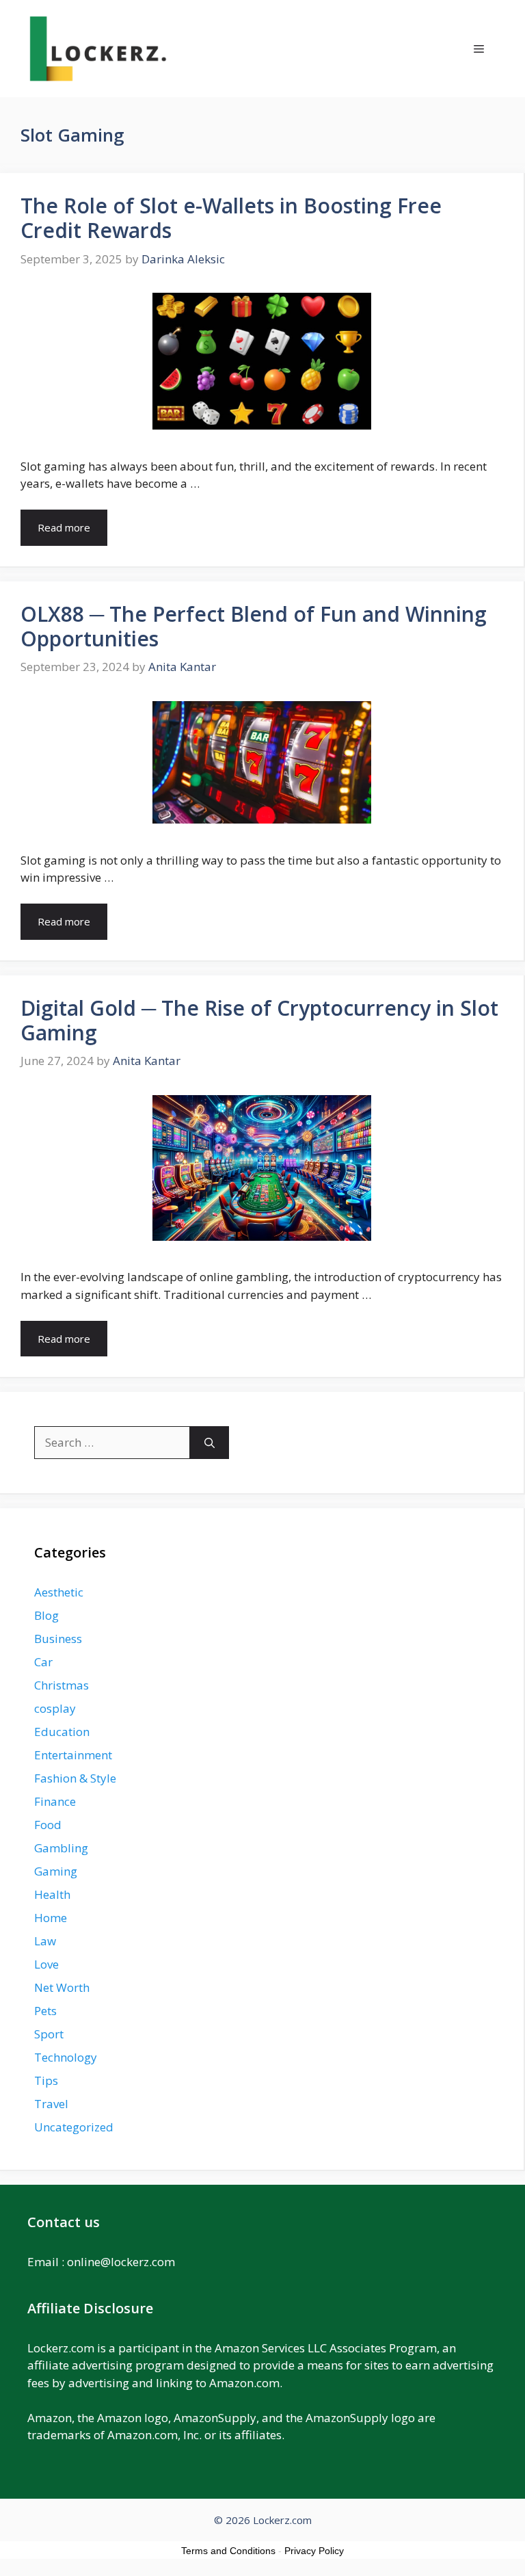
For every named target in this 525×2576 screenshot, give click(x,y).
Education (62, 1732)
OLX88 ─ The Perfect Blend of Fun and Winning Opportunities (254, 626)
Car (43, 1662)
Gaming (56, 1871)
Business (58, 1639)
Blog (46, 1615)
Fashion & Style (75, 1778)
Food (48, 1825)
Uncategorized (74, 2127)
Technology (66, 2057)
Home (51, 1918)
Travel (51, 2104)
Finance (55, 1801)
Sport (49, 2034)
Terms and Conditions (228, 2551)
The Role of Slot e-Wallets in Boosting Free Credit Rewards (231, 218)
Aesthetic (59, 1592)
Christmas (62, 1685)
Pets (45, 2011)
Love (46, 1964)
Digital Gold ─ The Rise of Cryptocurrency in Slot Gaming (259, 1020)
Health (52, 1894)
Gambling (61, 1848)
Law (45, 1941)
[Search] (210, 1443)
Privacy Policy (314, 2551)
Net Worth (62, 1987)
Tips (46, 2080)
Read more (64, 527)
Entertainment (73, 1755)
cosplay (55, 1708)
